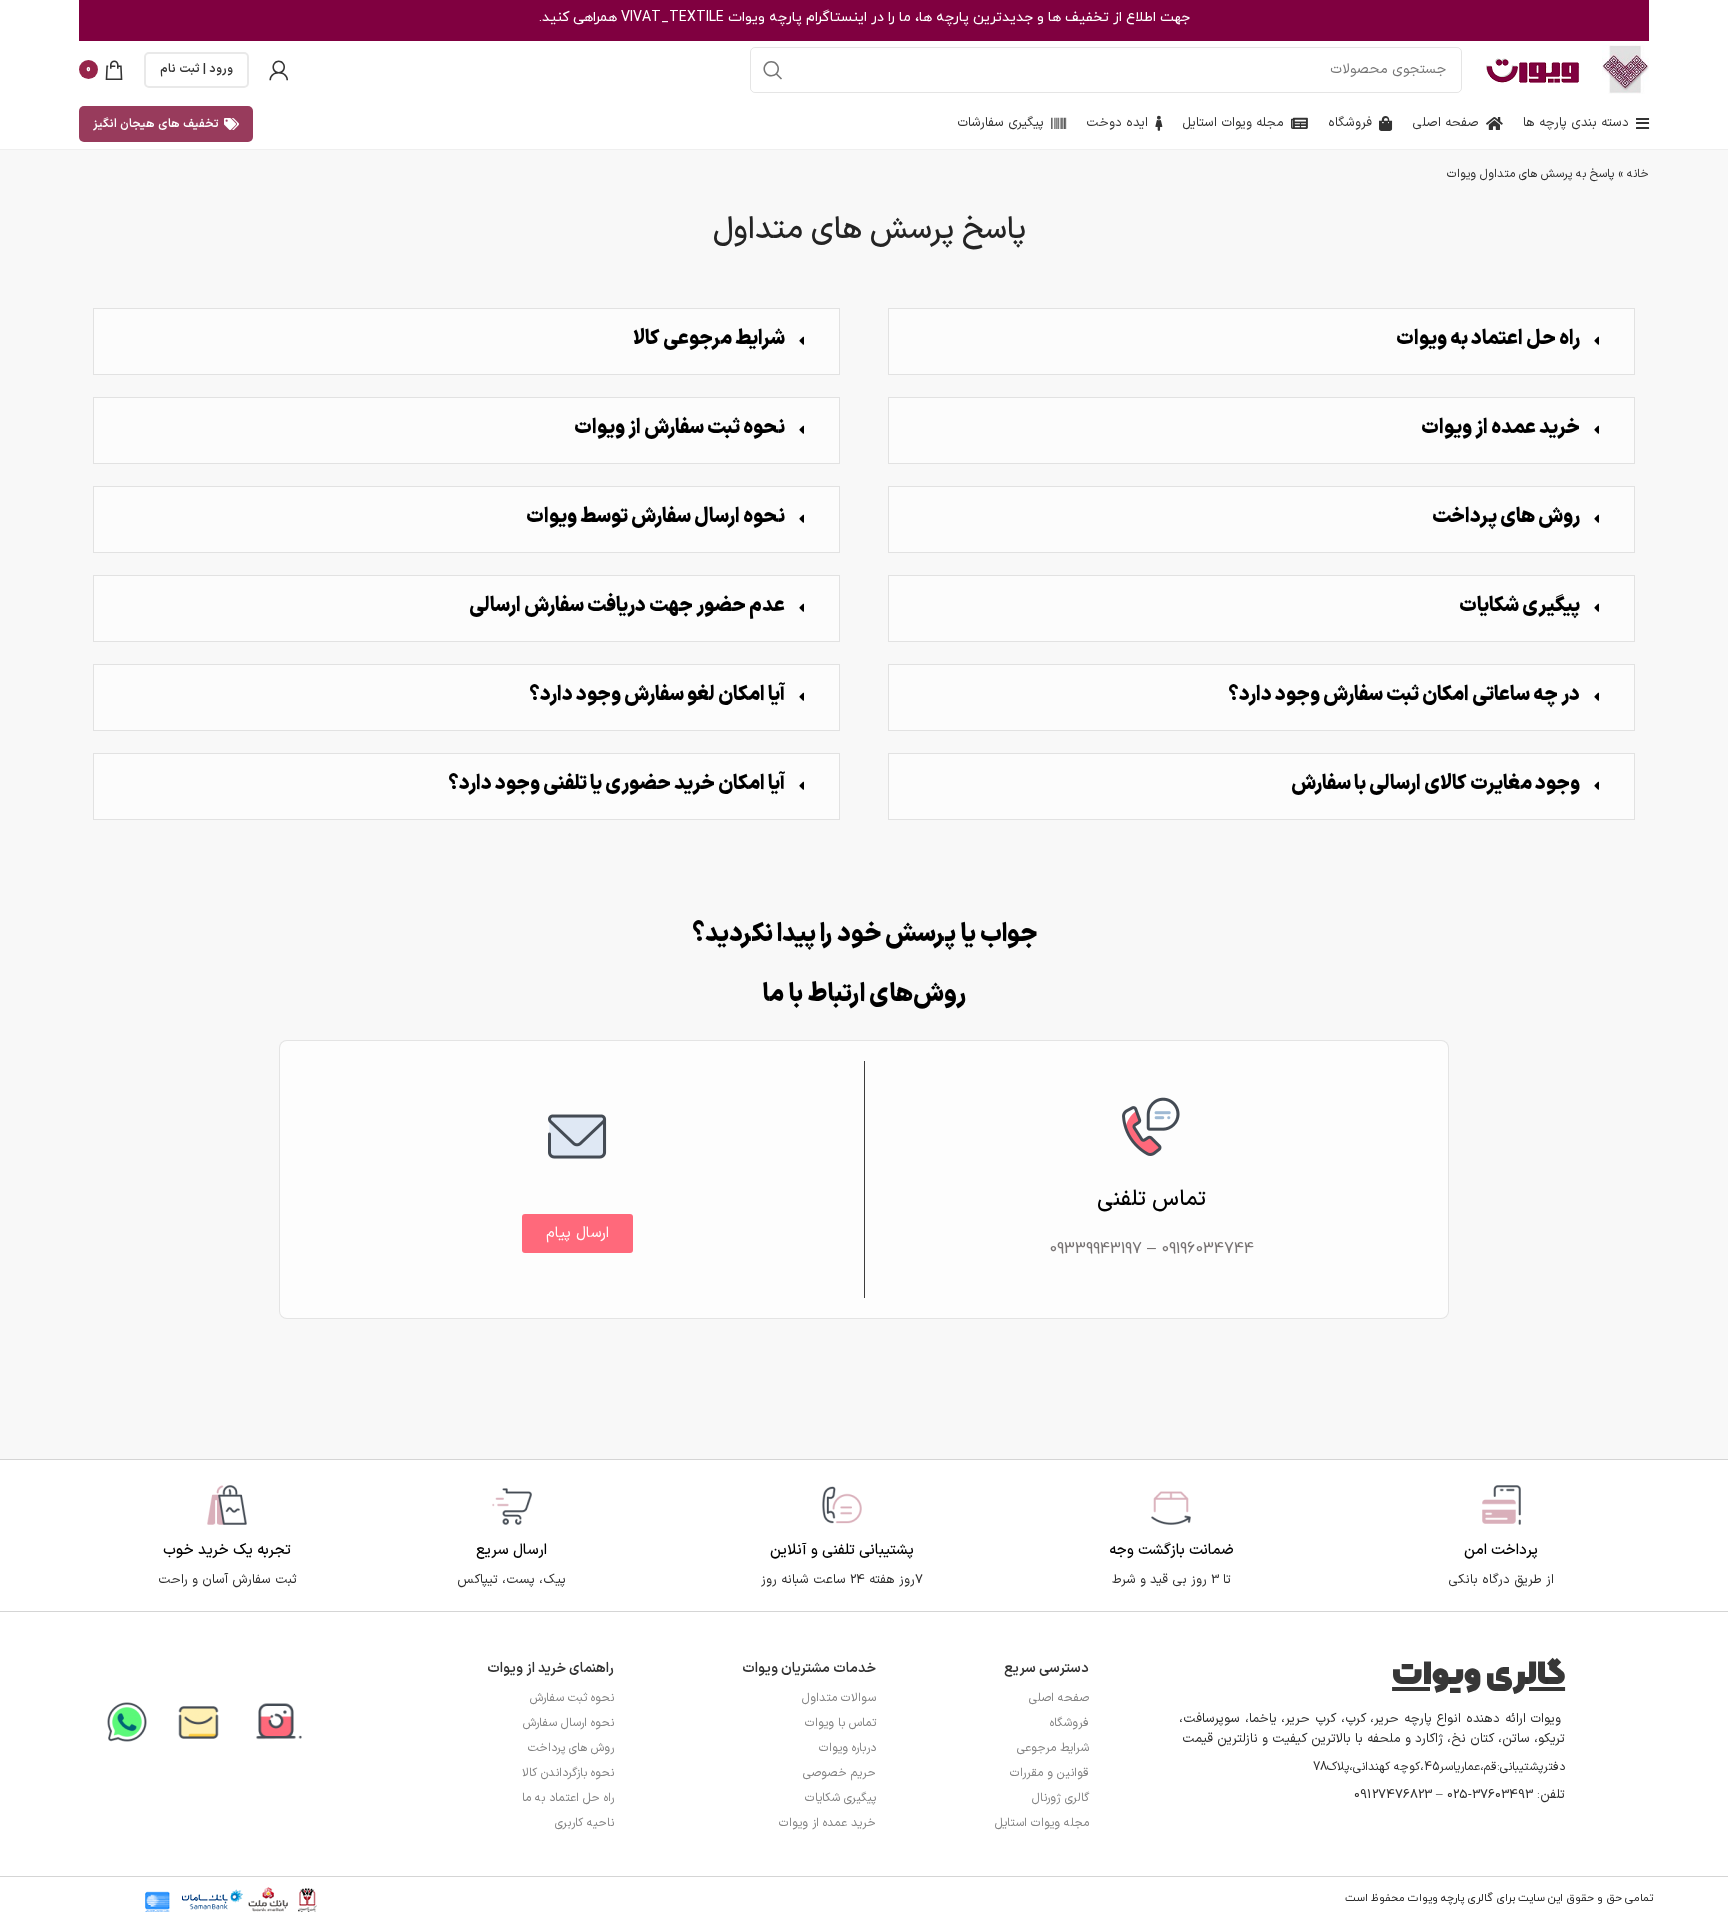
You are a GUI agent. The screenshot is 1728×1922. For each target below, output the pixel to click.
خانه (1638, 174)
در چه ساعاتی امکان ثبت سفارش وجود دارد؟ (1404, 695)
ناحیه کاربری (584, 1823)
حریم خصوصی (839, 1773)
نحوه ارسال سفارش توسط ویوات (655, 517)
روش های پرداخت (1506, 517)
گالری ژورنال (1060, 1798)
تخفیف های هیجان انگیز (156, 124)
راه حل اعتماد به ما (568, 1798)
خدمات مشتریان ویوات (809, 1668)
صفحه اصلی (1059, 1698)
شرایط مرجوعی (1053, 1748)
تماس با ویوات (840, 1723)
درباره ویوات (847, 1748)
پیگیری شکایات (1519, 606)
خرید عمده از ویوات (1500, 428)
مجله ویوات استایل (1042, 1823)
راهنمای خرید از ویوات (550, 1668)
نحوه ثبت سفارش (572, 1698)
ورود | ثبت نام (196, 69)
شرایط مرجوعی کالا (709, 339)
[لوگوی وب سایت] (1625, 68)
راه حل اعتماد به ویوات (1488, 339)
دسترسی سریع (1046, 1668)
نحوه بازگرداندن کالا (568, 1773)
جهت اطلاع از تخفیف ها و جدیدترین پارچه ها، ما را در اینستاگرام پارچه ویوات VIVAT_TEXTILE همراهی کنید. (864, 17)
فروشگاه (1069, 1723)
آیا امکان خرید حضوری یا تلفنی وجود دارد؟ (616, 784)
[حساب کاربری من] (279, 70)
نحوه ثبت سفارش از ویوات (679, 428)
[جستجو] (773, 70)
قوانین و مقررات (1049, 1773)
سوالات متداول (839, 1698)
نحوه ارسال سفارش (568, 1723)
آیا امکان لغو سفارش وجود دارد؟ (657, 695)
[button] (1261, 341)
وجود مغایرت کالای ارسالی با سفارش (1435, 784)
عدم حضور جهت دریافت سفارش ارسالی (627, 606)
